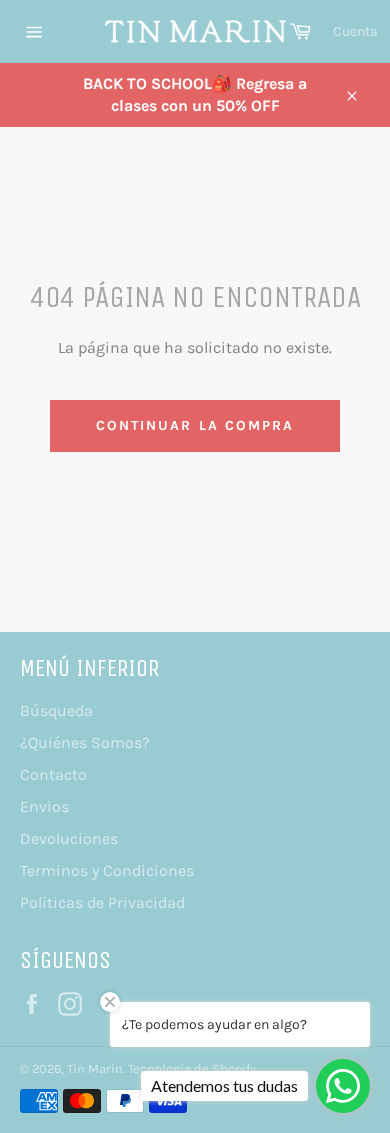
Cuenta (355, 31)
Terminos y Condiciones (107, 870)
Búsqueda (56, 710)
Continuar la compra (195, 425)
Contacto (53, 774)
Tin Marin (95, 1068)
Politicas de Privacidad (102, 902)
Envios (44, 806)
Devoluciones (69, 838)
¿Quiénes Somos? (85, 742)
